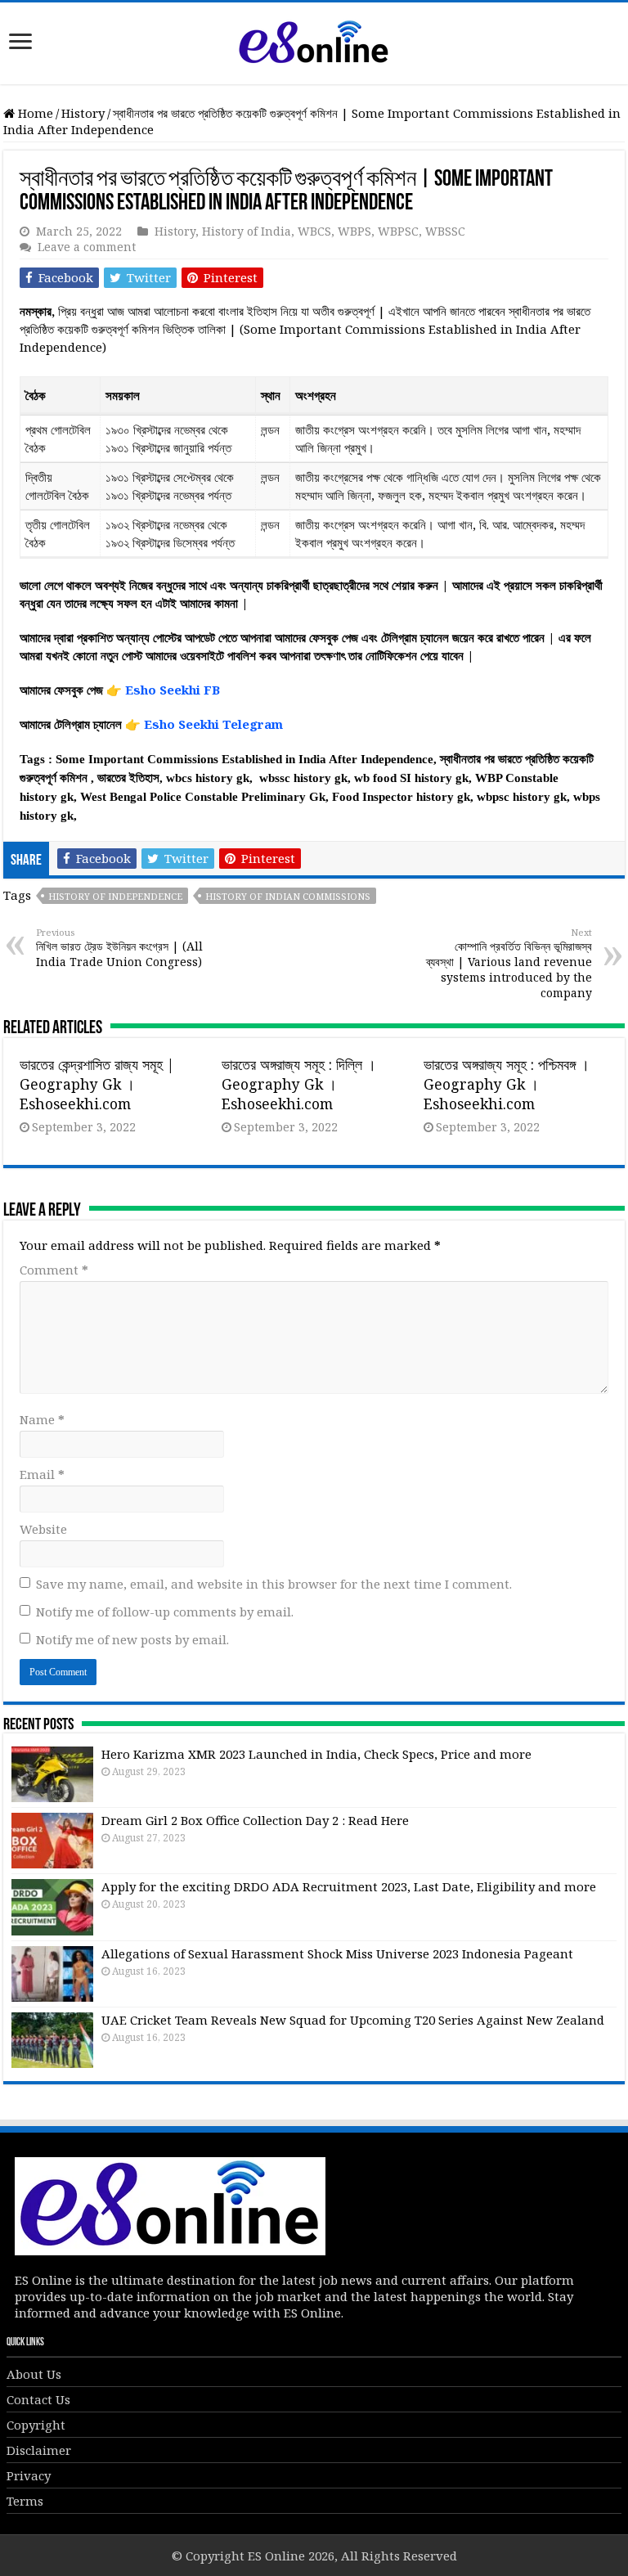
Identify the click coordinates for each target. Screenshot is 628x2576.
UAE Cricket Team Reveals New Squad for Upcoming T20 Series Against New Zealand (353, 2020)
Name (42, 1419)
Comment (54, 1270)
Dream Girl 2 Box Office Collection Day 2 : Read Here (255, 1820)
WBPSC (398, 231)
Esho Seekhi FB (173, 690)
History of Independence (115, 896)
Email (42, 1474)
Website (43, 1529)
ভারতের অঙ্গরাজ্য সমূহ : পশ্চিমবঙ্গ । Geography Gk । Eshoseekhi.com (507, 1084)
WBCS (314, 231)
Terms (25, 2501)
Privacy (29, 2475)
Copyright (36, 2425)
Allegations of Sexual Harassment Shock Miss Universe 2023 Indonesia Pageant (337, 1953)
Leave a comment (87, 247)
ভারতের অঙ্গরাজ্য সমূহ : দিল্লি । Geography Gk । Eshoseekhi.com (299, 1084)
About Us (34, 2374)
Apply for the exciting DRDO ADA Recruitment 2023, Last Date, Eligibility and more (349, 1886)
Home (34, 113)
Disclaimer (39, 2450)
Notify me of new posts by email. (132, 1639)
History (83, 113)
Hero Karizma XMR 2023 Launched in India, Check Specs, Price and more (316, 1754)
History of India (247, 231)
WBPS (354, 231)
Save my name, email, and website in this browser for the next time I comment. (274, 1584)
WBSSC (445, 231)
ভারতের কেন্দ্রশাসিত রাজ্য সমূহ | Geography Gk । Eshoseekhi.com (97, 1084)
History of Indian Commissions (288, 896)
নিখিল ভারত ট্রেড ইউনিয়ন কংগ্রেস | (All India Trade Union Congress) (119, 948)
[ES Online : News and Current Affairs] (314, 40)
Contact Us (38, 2399)
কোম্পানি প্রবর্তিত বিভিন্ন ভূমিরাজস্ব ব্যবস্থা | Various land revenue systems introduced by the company (509, 963)
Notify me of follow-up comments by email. (165, 1612)
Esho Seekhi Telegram (213, 724)
